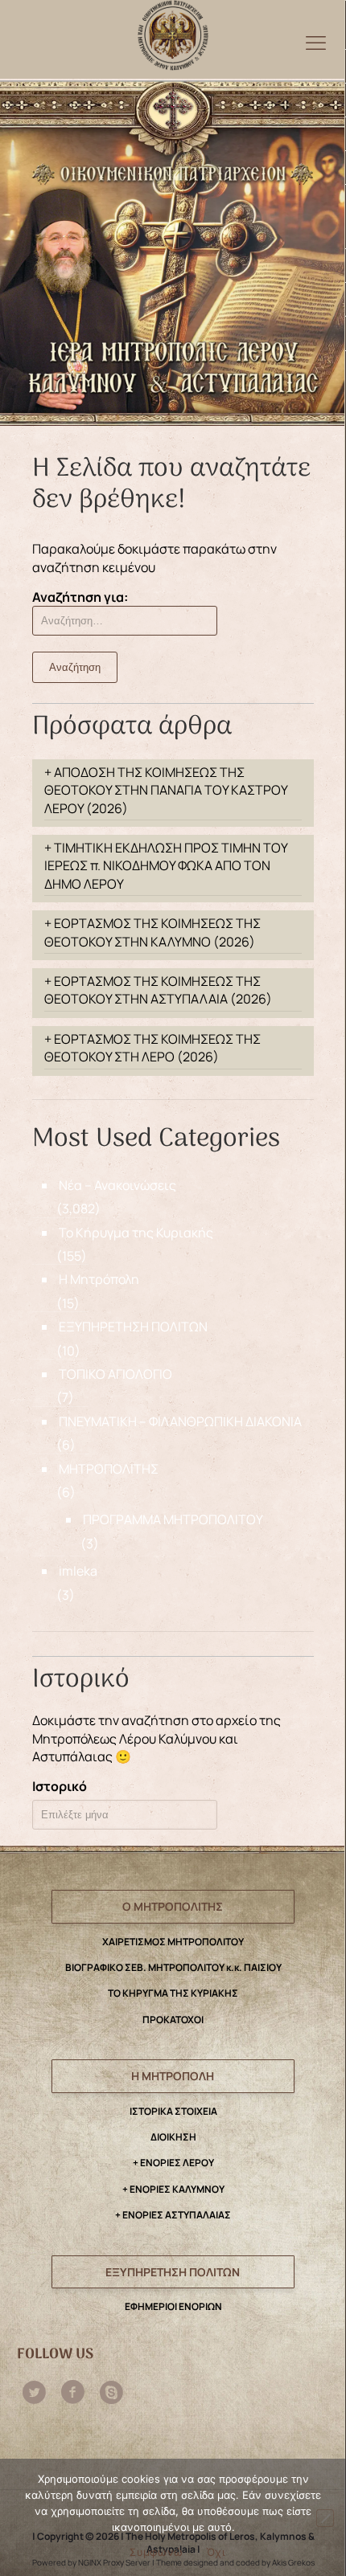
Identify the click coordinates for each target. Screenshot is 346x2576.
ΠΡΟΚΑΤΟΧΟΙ (173, 2020)
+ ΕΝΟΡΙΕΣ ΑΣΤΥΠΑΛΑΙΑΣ (173, 2215)
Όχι (216, 2552)
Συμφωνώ (156, 2552)
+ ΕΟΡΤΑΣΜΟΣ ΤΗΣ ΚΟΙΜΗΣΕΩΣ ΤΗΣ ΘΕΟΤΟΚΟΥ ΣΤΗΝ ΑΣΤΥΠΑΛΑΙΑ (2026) (158, 990)
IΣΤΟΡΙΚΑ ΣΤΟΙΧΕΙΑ (173, 2111)
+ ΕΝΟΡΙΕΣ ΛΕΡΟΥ (173, 2163)
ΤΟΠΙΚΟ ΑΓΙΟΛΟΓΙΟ (115, 1374)
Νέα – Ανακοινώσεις (117, 1185)
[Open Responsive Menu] (316, 42)
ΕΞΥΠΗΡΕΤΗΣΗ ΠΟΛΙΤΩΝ (133, 1327)
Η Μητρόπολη (99, 1279)
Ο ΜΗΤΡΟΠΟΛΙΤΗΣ (173, 1906)
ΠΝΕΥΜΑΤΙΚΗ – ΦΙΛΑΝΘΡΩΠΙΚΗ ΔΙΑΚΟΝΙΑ (180, 1421)
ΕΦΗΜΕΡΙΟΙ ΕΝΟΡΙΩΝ (173, 2306)
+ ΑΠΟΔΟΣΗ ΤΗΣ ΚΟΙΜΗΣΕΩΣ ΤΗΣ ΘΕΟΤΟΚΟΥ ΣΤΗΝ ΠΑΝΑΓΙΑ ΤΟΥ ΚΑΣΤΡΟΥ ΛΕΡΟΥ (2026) (166, 790)
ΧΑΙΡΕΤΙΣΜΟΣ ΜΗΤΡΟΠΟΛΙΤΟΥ (173, 1942)
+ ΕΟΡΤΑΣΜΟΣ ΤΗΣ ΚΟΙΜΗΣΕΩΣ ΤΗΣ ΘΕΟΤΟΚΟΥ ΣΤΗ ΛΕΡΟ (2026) (152, 1048)
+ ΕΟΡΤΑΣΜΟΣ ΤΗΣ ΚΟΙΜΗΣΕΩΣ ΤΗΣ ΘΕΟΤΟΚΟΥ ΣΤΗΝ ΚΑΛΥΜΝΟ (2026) (152, 932)
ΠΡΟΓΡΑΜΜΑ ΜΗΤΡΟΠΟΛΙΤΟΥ (173, 1519)
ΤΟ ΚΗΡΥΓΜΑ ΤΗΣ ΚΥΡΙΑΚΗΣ (173, 1993)
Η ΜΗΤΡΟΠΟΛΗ (173, 2076)
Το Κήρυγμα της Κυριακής (136, 1233)
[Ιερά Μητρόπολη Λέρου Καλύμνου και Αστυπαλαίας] (173, 31)
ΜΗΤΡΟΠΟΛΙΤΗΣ (109, 1469)
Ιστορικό (60, 1786)
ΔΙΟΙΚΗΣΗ (173, 2137)
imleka (78, 1571)
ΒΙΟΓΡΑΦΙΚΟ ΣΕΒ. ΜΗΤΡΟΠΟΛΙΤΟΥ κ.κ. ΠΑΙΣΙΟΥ (173, 1967)
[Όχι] (325, 2518)
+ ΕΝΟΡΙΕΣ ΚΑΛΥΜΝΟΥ (173, 2189)
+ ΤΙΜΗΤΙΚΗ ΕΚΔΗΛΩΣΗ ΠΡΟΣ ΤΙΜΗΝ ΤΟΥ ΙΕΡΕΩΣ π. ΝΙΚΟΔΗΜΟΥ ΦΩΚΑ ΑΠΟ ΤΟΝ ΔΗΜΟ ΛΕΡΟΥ (166, 866)
